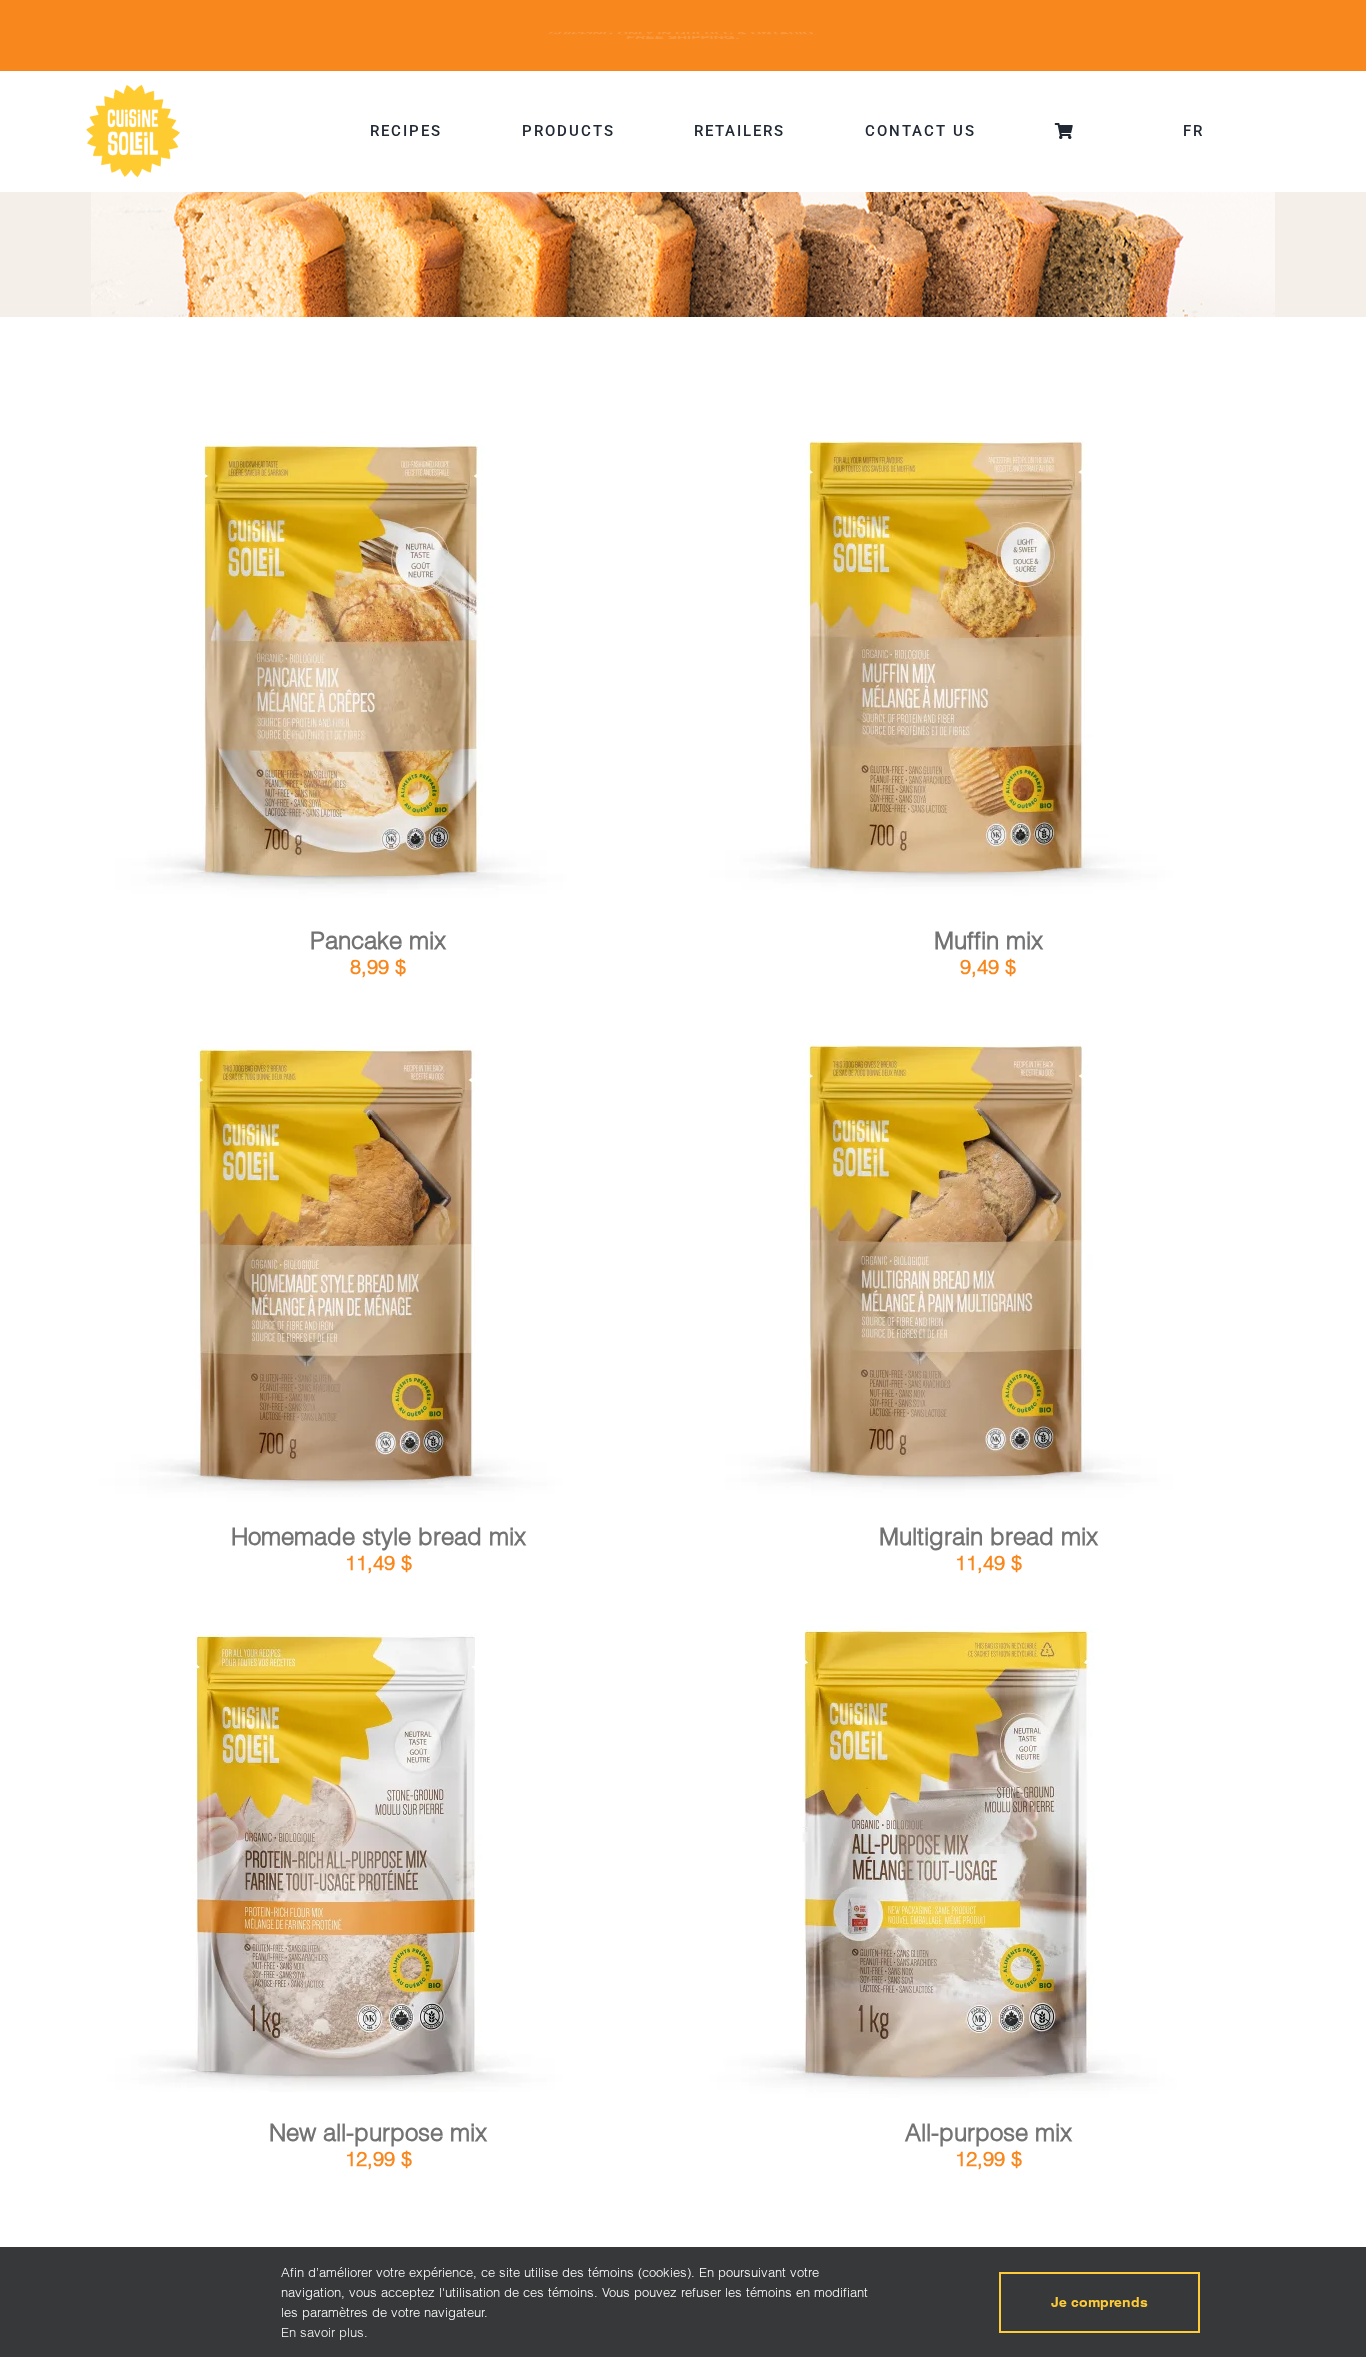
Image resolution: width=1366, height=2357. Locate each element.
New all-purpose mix (378, 2132)
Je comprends (1099, 2302)
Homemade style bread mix (378, 1536)
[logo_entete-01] (133, 89)
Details (395, 671)
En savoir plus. (324, 2332)
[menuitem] (1193, 131)
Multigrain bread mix (988, 1536)
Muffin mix (988, 940)
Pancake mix (378, 940)
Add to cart (281, 672)
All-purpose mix (988, 2132)
